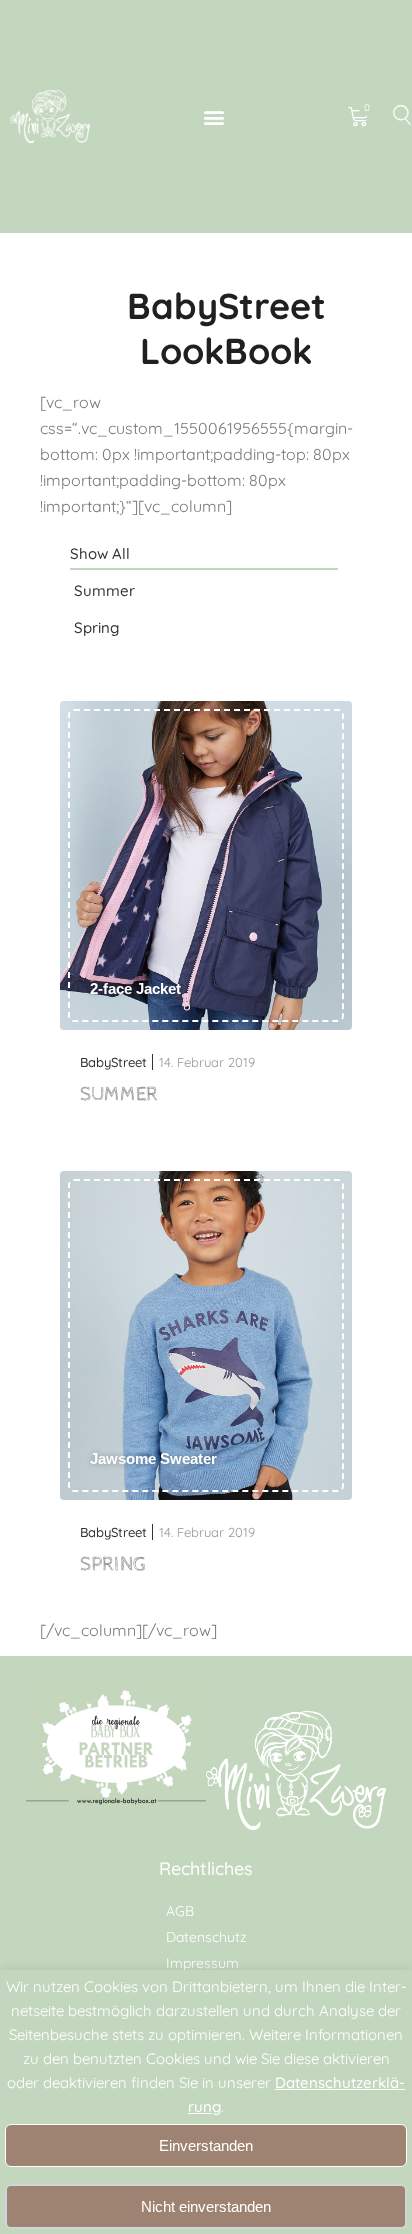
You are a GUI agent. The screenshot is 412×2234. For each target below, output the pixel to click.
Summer (104, 590)
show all (100, 553)
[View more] (206, 867)
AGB (180, 1911)
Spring (96, 627)
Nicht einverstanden (206, 2206)
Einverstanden (206, 2145)
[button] (214, 116)
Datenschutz (206, 1937)
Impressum (202, 1963)
